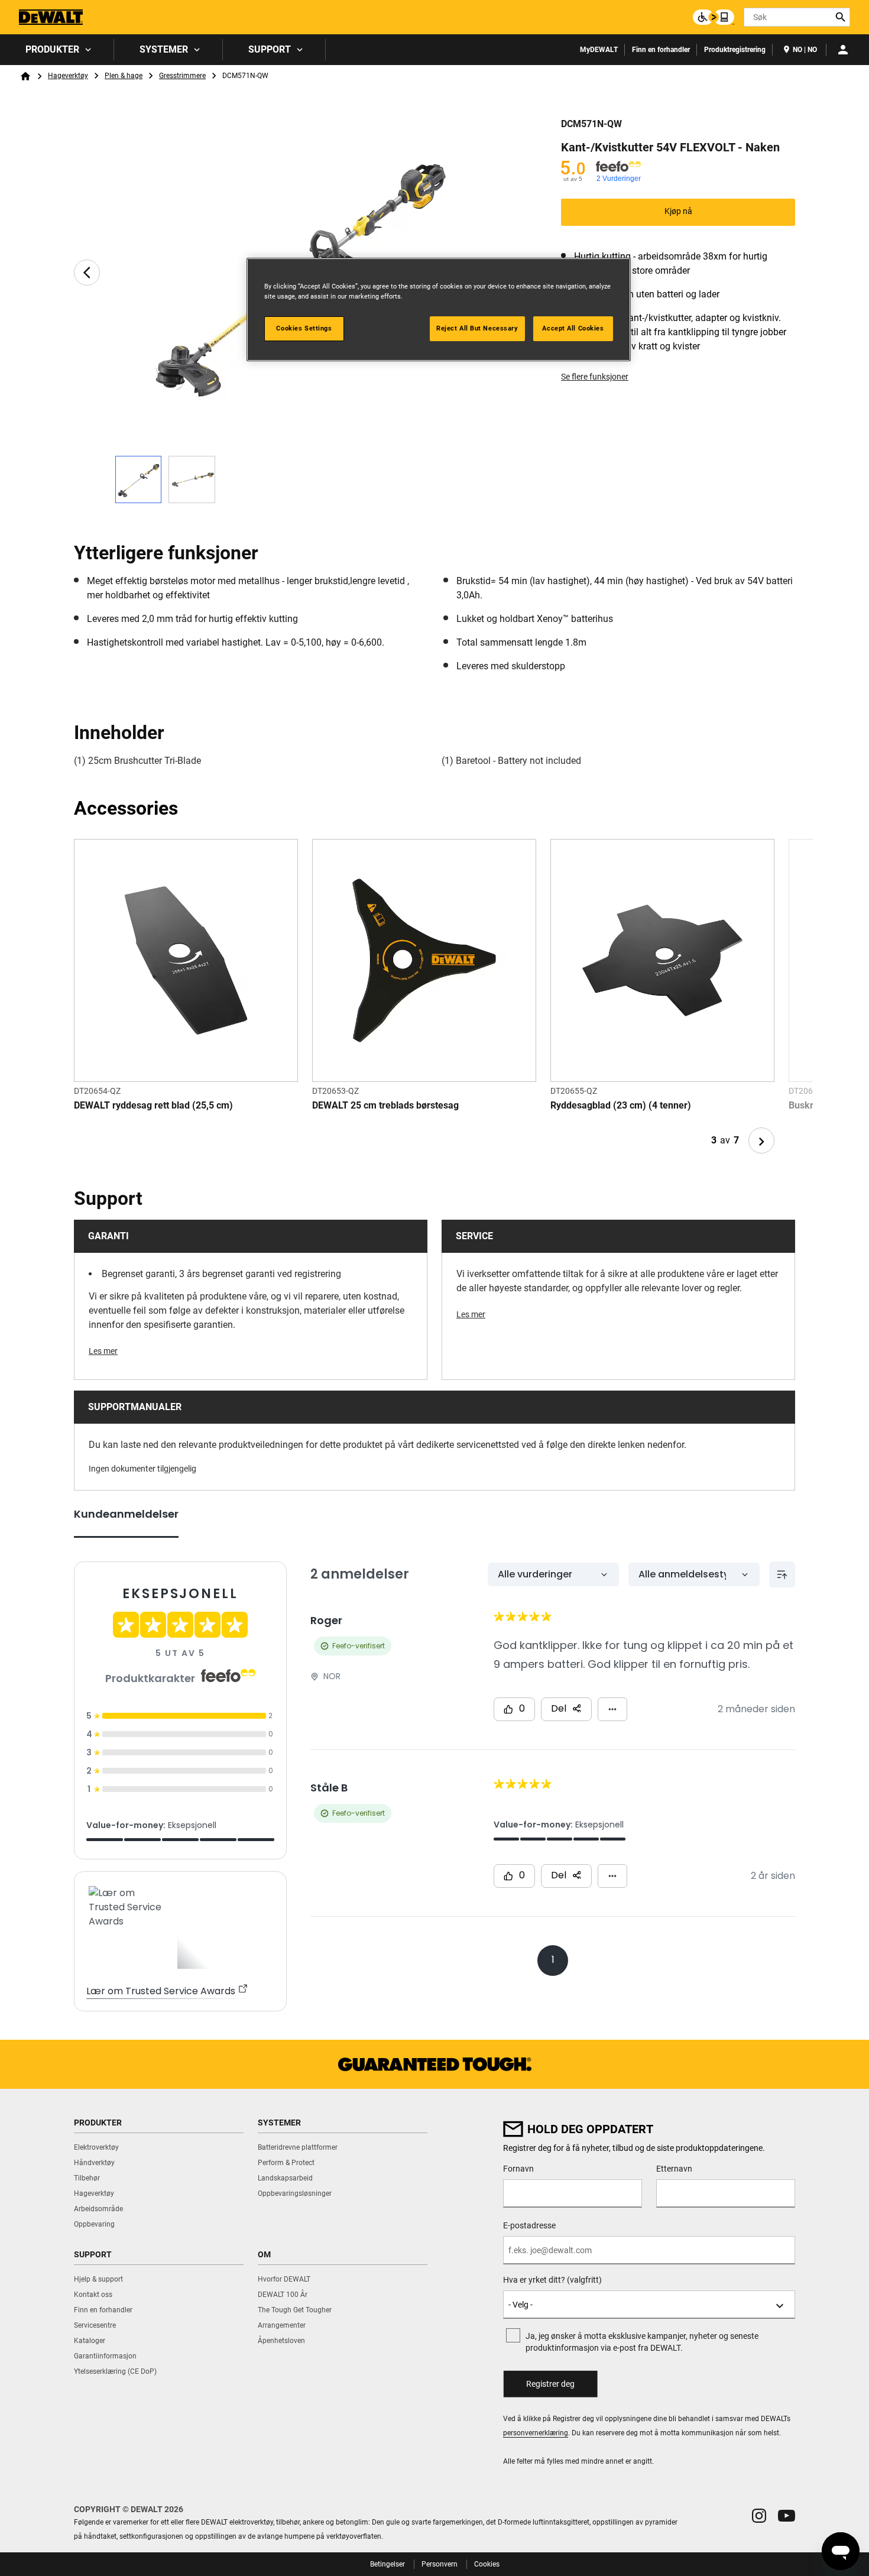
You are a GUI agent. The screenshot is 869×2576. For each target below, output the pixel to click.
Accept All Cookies (573, 328)
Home (25, 76)
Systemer (164, 49)
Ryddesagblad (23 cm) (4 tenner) (621, 1105)
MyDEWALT (599, 50)
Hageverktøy (68, 76)
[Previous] (87, 273)
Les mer (103, 1351)
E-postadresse (529, 2225)
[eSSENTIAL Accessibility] (714, 17)
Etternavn (674, 2169)
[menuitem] (57, 50)
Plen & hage (124, 76)
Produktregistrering (735, 50)
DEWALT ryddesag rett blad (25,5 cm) (153, 1105)
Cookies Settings (304, 328)
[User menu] (843, 50)
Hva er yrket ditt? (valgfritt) (552, 2280)
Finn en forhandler (661, 50)
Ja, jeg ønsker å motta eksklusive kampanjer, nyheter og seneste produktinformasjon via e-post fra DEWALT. (642, 2342)
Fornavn (518, 2169)
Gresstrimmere (182, 76)
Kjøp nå (678, 211)
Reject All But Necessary (477, 328)
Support (270, 49)
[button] (759, 2516)
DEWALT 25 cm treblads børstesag (385, 1105)
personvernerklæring (536, 2433)
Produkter (52, 49)
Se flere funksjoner (595, 377)
